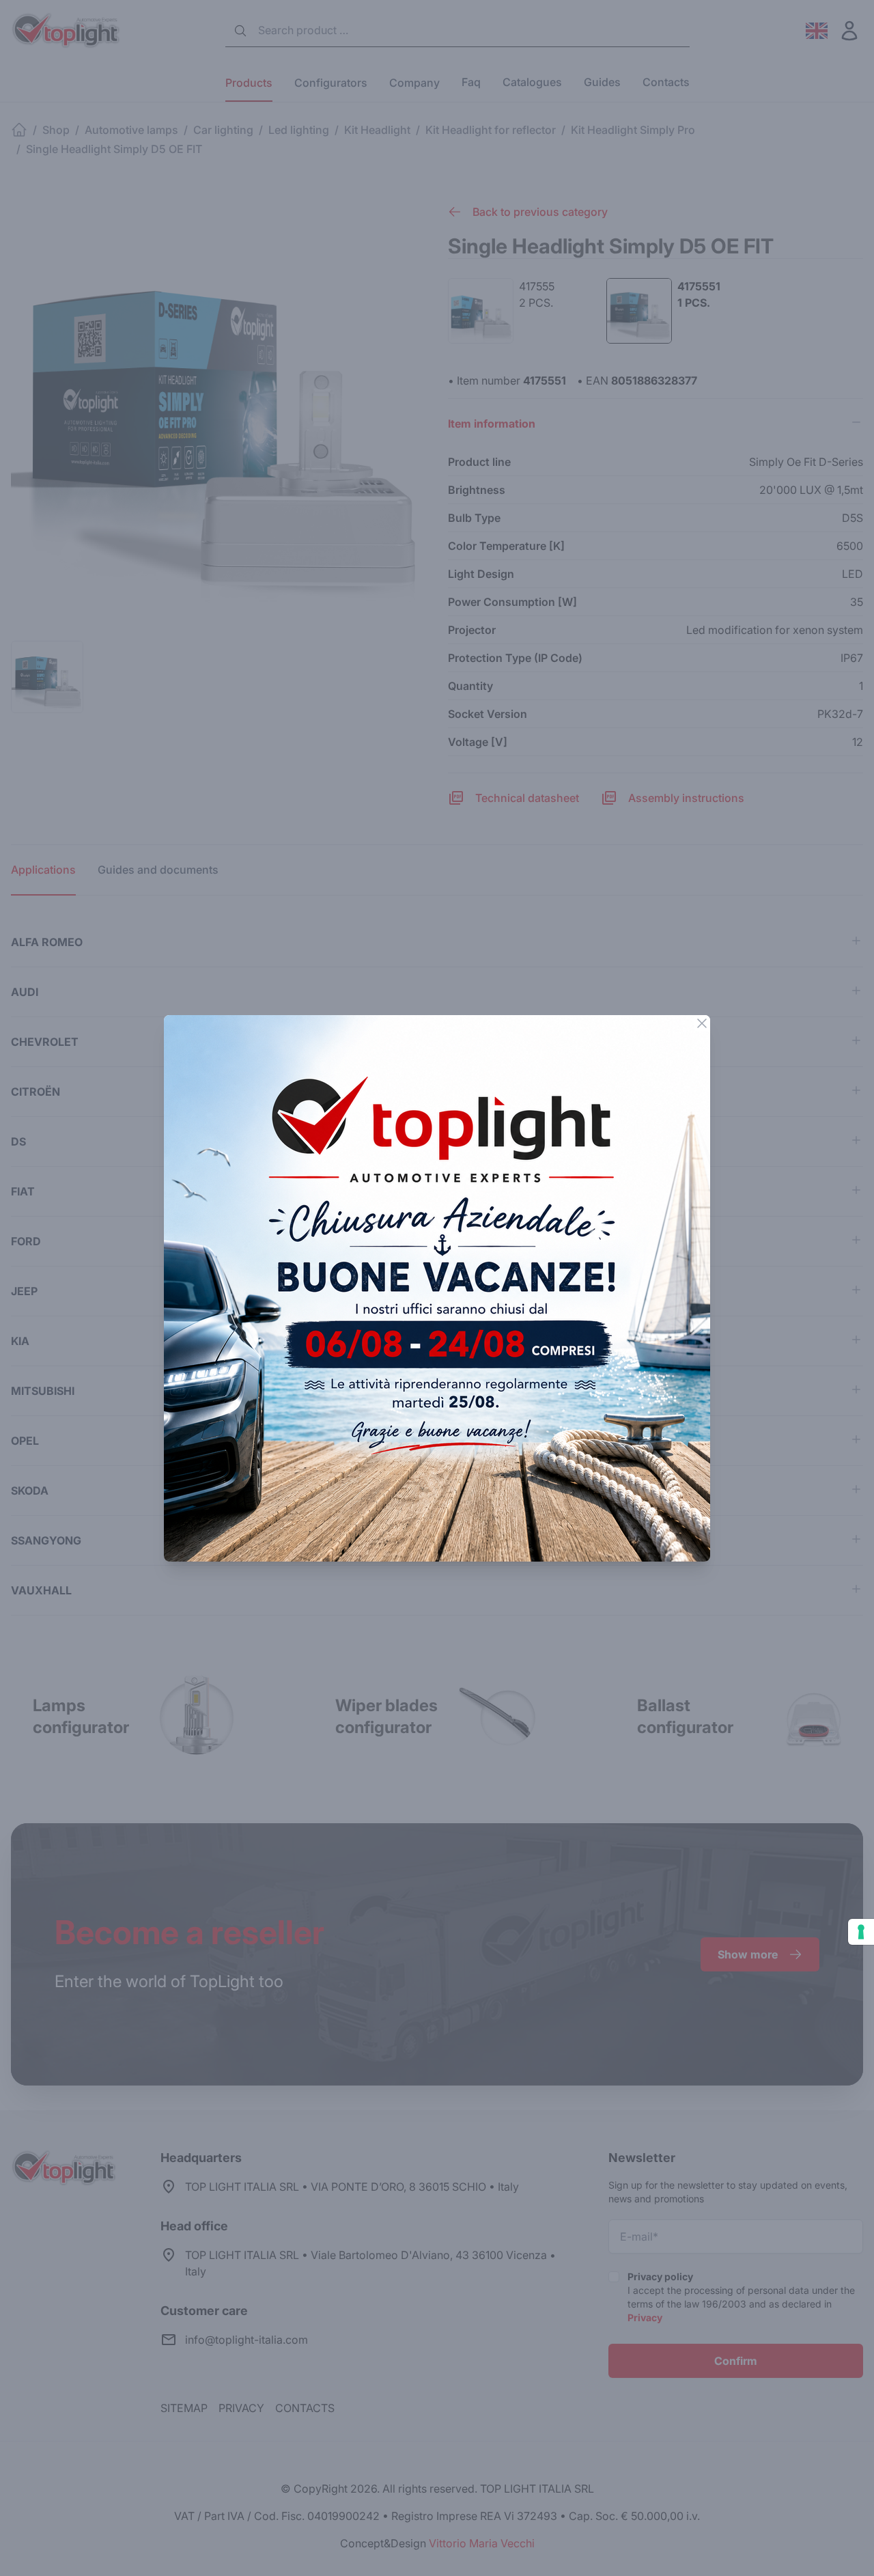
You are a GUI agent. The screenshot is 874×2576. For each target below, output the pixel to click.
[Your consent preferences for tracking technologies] (861, 1932)
